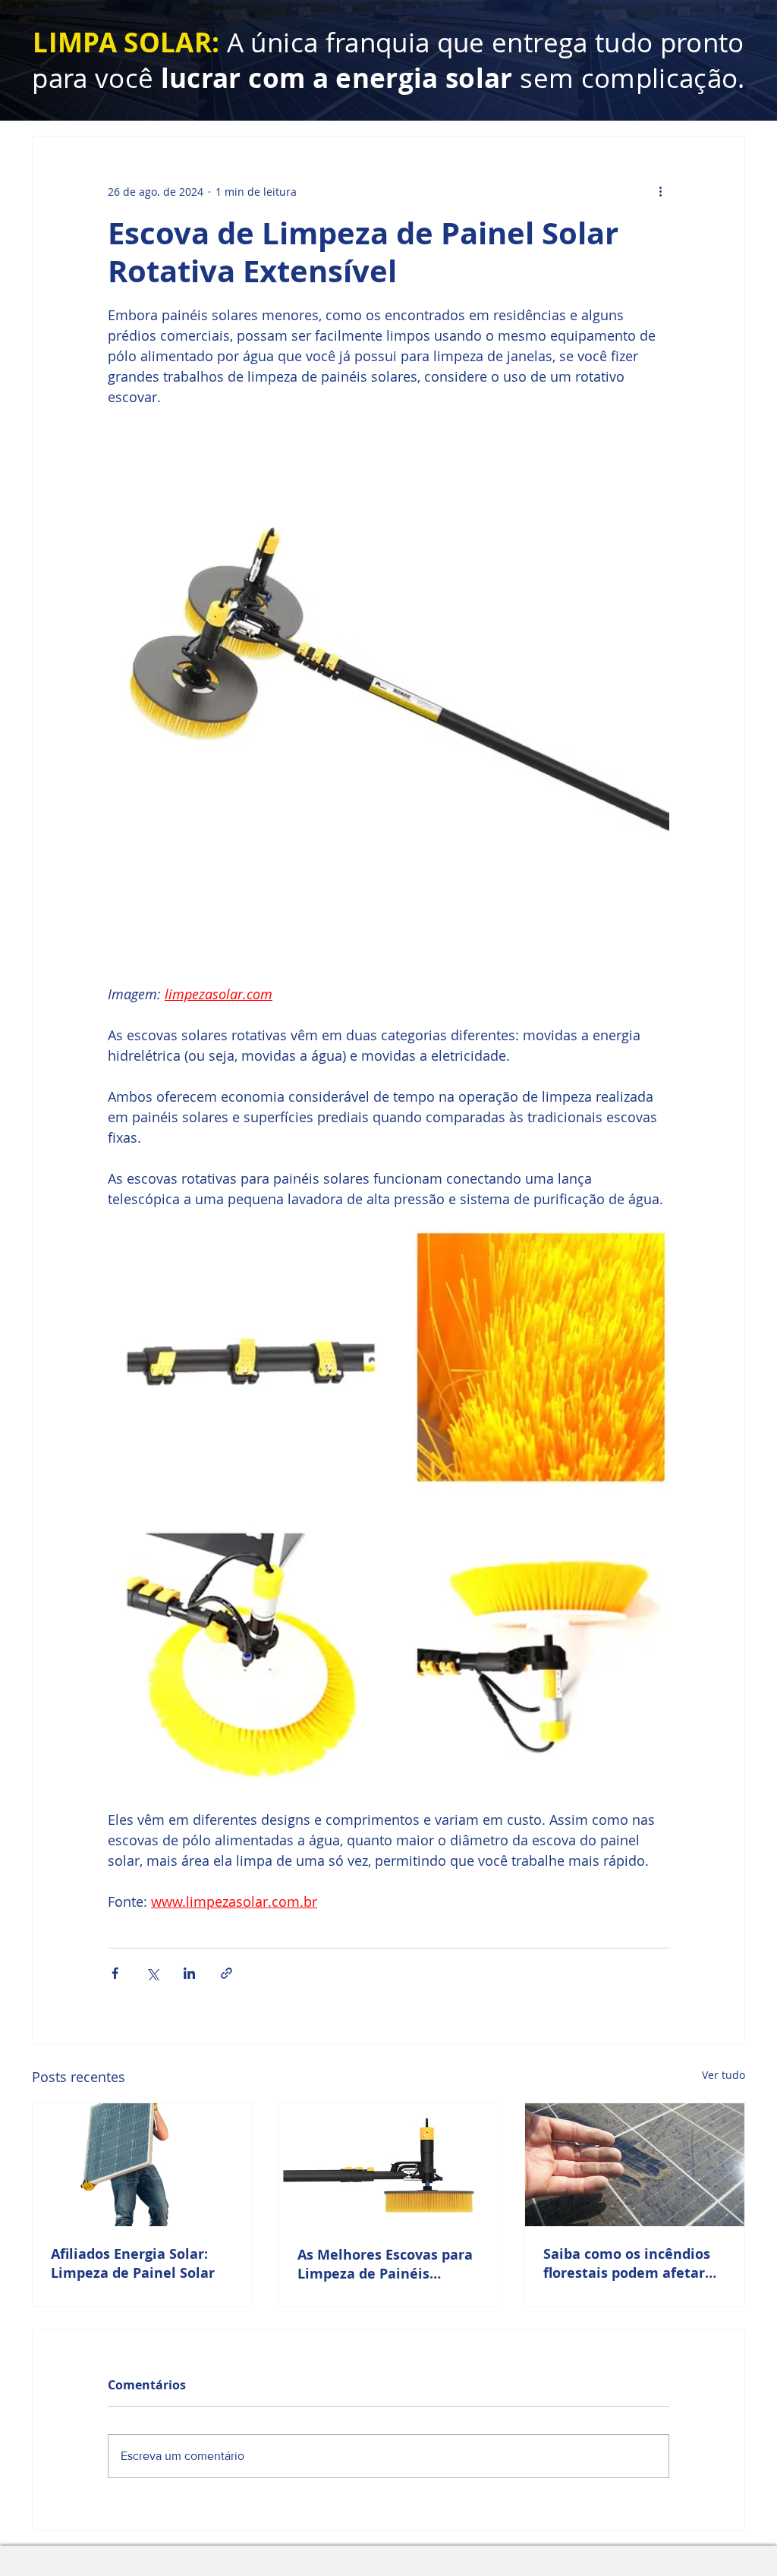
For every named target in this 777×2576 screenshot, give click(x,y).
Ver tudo (724, 2075)
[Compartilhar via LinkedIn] (189, 1973)
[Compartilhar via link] (226, 1973)
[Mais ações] (660, 191)
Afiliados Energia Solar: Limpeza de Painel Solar (133, 2263)
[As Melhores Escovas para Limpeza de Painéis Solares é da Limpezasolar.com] (389, 2165)
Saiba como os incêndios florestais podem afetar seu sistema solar (627, 2263)
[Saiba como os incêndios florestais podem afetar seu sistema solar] (635, 2165)
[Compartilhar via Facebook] (115, 1973)
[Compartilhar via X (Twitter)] (152, 1973)
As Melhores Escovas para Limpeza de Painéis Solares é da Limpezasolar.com (385, 2264)
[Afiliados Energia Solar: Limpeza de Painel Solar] (142, 2165)
